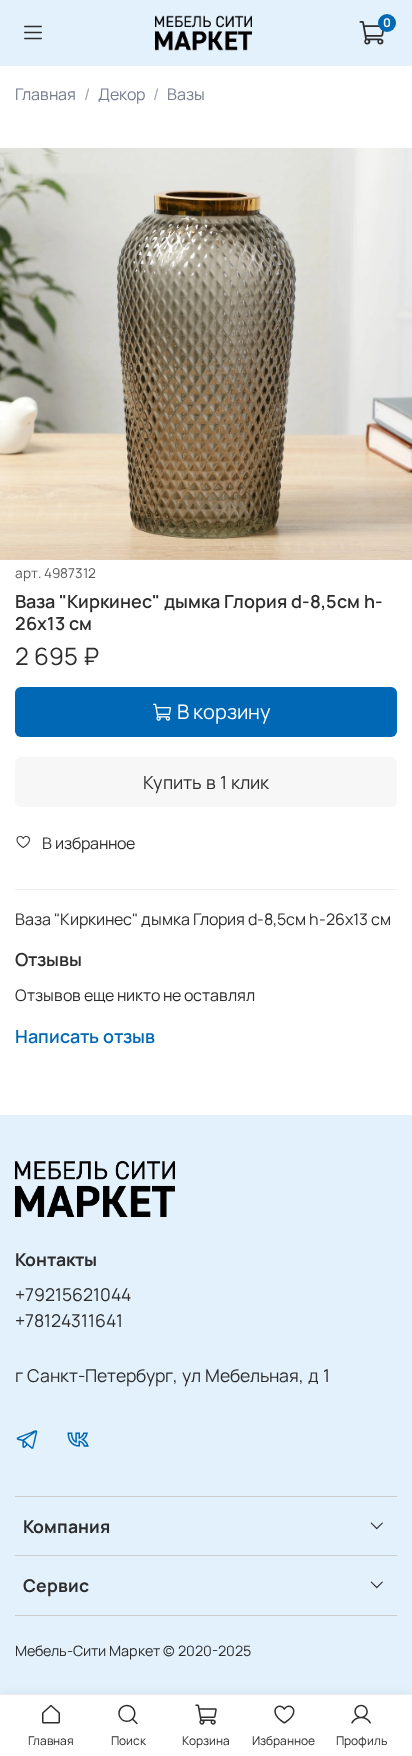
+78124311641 (69, 1320)
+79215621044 (73, 1294)
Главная (45, 94)
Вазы (186, 94)
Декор (121, 94)
